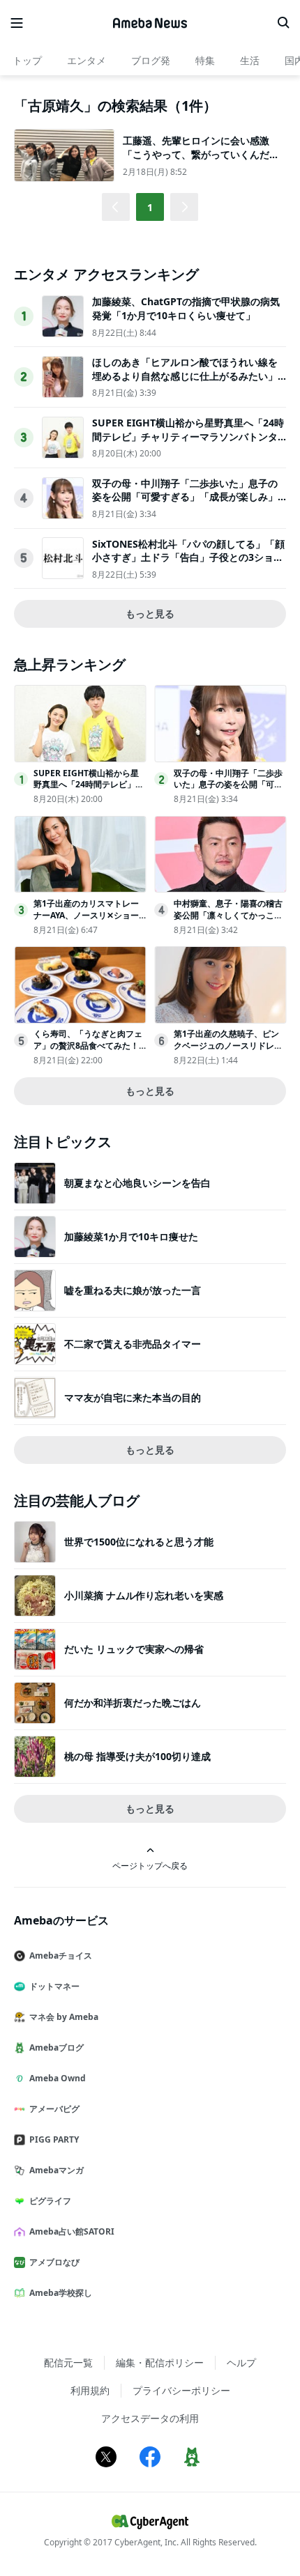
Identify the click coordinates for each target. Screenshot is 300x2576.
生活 (250, 60)
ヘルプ (241, 2362)
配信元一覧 (68, 2362)
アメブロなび (54, 2262)
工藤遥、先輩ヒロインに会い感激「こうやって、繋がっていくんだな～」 (201, 154)
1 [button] (150, 207)
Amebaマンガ (57, 2170)
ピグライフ (50, 2201)
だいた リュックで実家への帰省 (134, 1649)
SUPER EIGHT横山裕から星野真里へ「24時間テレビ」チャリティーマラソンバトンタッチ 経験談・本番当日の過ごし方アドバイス (188, 443)
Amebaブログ (57, 2047)
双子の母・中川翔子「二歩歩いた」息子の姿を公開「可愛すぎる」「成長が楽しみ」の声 (185, 497)
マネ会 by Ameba (64, 2017)
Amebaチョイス (61, 1956)
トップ (27, 60)
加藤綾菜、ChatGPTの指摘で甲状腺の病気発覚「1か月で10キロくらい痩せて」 (186, 308)
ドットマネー (54, 1986)
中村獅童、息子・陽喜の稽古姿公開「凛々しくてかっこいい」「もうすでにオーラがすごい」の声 (228, 921)
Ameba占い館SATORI (72, 2231)
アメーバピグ (54, 2109)
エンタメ (87, 60)
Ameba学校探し (61, 2293)
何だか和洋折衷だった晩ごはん (133, 1703)
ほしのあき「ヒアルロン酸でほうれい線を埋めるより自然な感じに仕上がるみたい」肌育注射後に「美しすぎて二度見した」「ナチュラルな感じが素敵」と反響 (185, 383)
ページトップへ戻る (150, 1865)
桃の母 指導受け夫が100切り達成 (137, 1756)
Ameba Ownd (58, 2078)
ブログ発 (151, 60)
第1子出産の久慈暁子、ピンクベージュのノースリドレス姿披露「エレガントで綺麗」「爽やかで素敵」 (228, 1051)
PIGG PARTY (54, 2139)
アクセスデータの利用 (150, 2418)
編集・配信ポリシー (160, 2362)
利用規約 (90, 2390)
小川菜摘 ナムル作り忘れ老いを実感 (144, 1595)
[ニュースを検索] (283, 23)
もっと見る (150, 614)
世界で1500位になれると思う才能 (139, 1542)
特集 (205, 60)
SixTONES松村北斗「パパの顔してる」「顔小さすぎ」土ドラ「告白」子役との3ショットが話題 (188, 557)
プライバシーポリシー (181, 2390)
